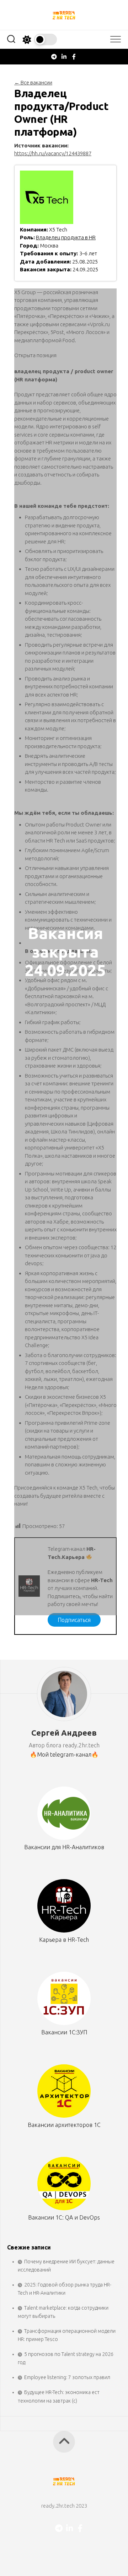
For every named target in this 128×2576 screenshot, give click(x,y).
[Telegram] (54, 57)
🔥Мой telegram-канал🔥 (64, 1754)
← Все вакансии (33, 82)
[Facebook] (74, 57)
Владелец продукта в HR (66, 237)
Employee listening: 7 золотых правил (67, 2377)
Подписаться (74, 1620)
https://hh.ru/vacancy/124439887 (53, 153)
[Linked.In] (64, 57)
